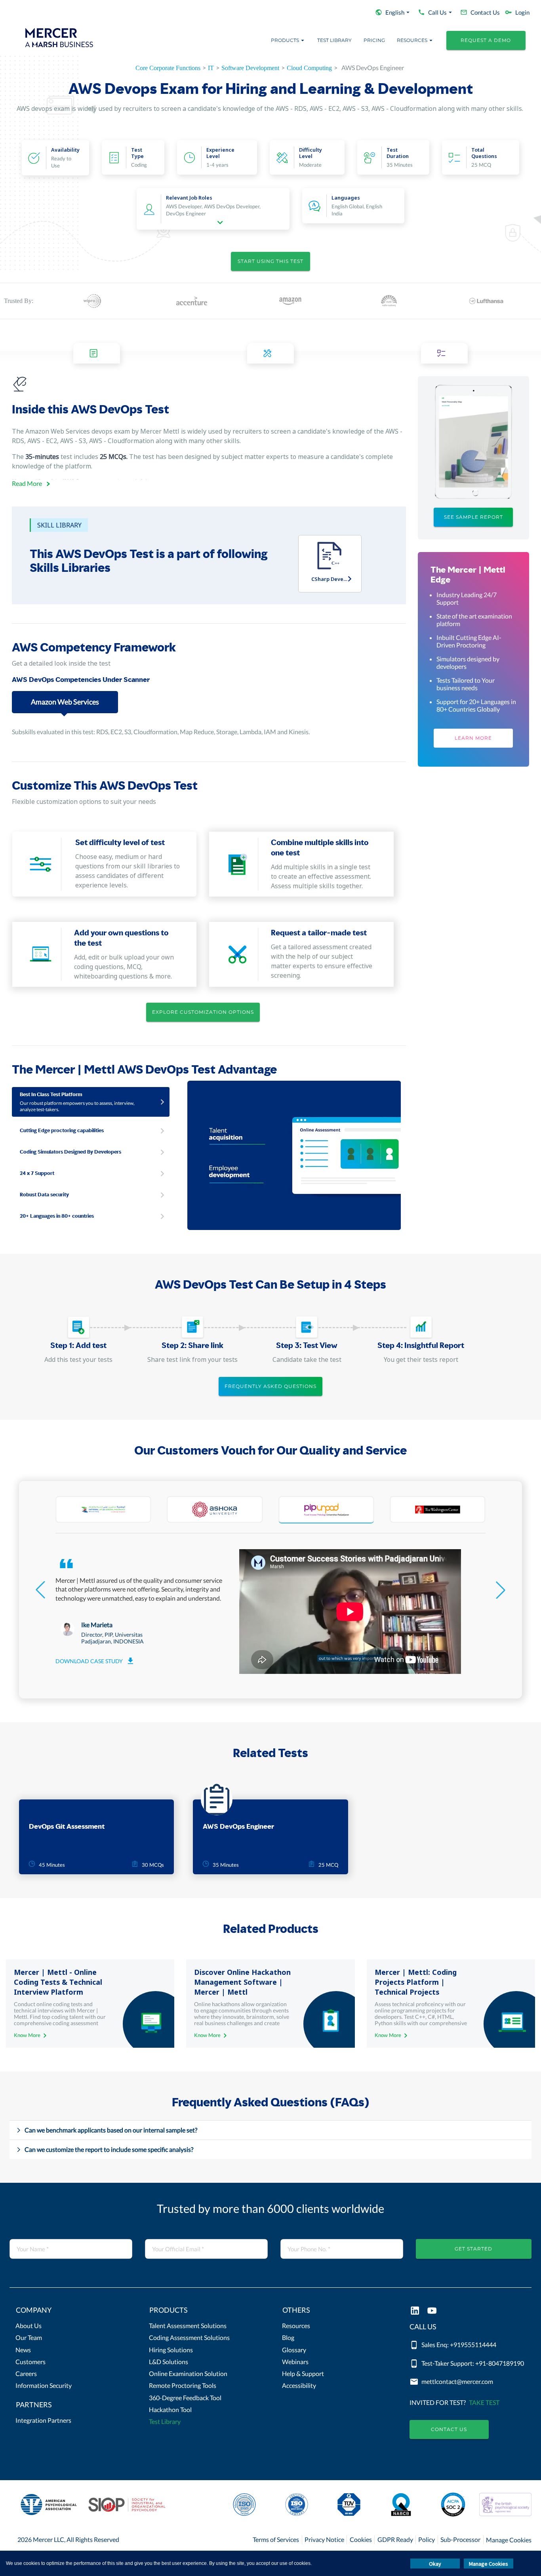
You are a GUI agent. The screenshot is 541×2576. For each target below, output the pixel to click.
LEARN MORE (473, 738)
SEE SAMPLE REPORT (473, 517)
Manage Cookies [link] (509, 2540)
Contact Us (449, 2429)
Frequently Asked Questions (270, 1386)
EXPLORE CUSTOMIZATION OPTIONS (203, 1012)
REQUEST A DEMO (486, 40)
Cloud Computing (309, 68)
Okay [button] (435, 2564)
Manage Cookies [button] (489, 2564)
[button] (71, 2312)
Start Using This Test (270, 261)
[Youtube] (432, 2311)
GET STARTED (473, 2249)
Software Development (250, 68)
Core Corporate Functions (168, 68)
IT (211, 68)
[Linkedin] (415, 2311)
